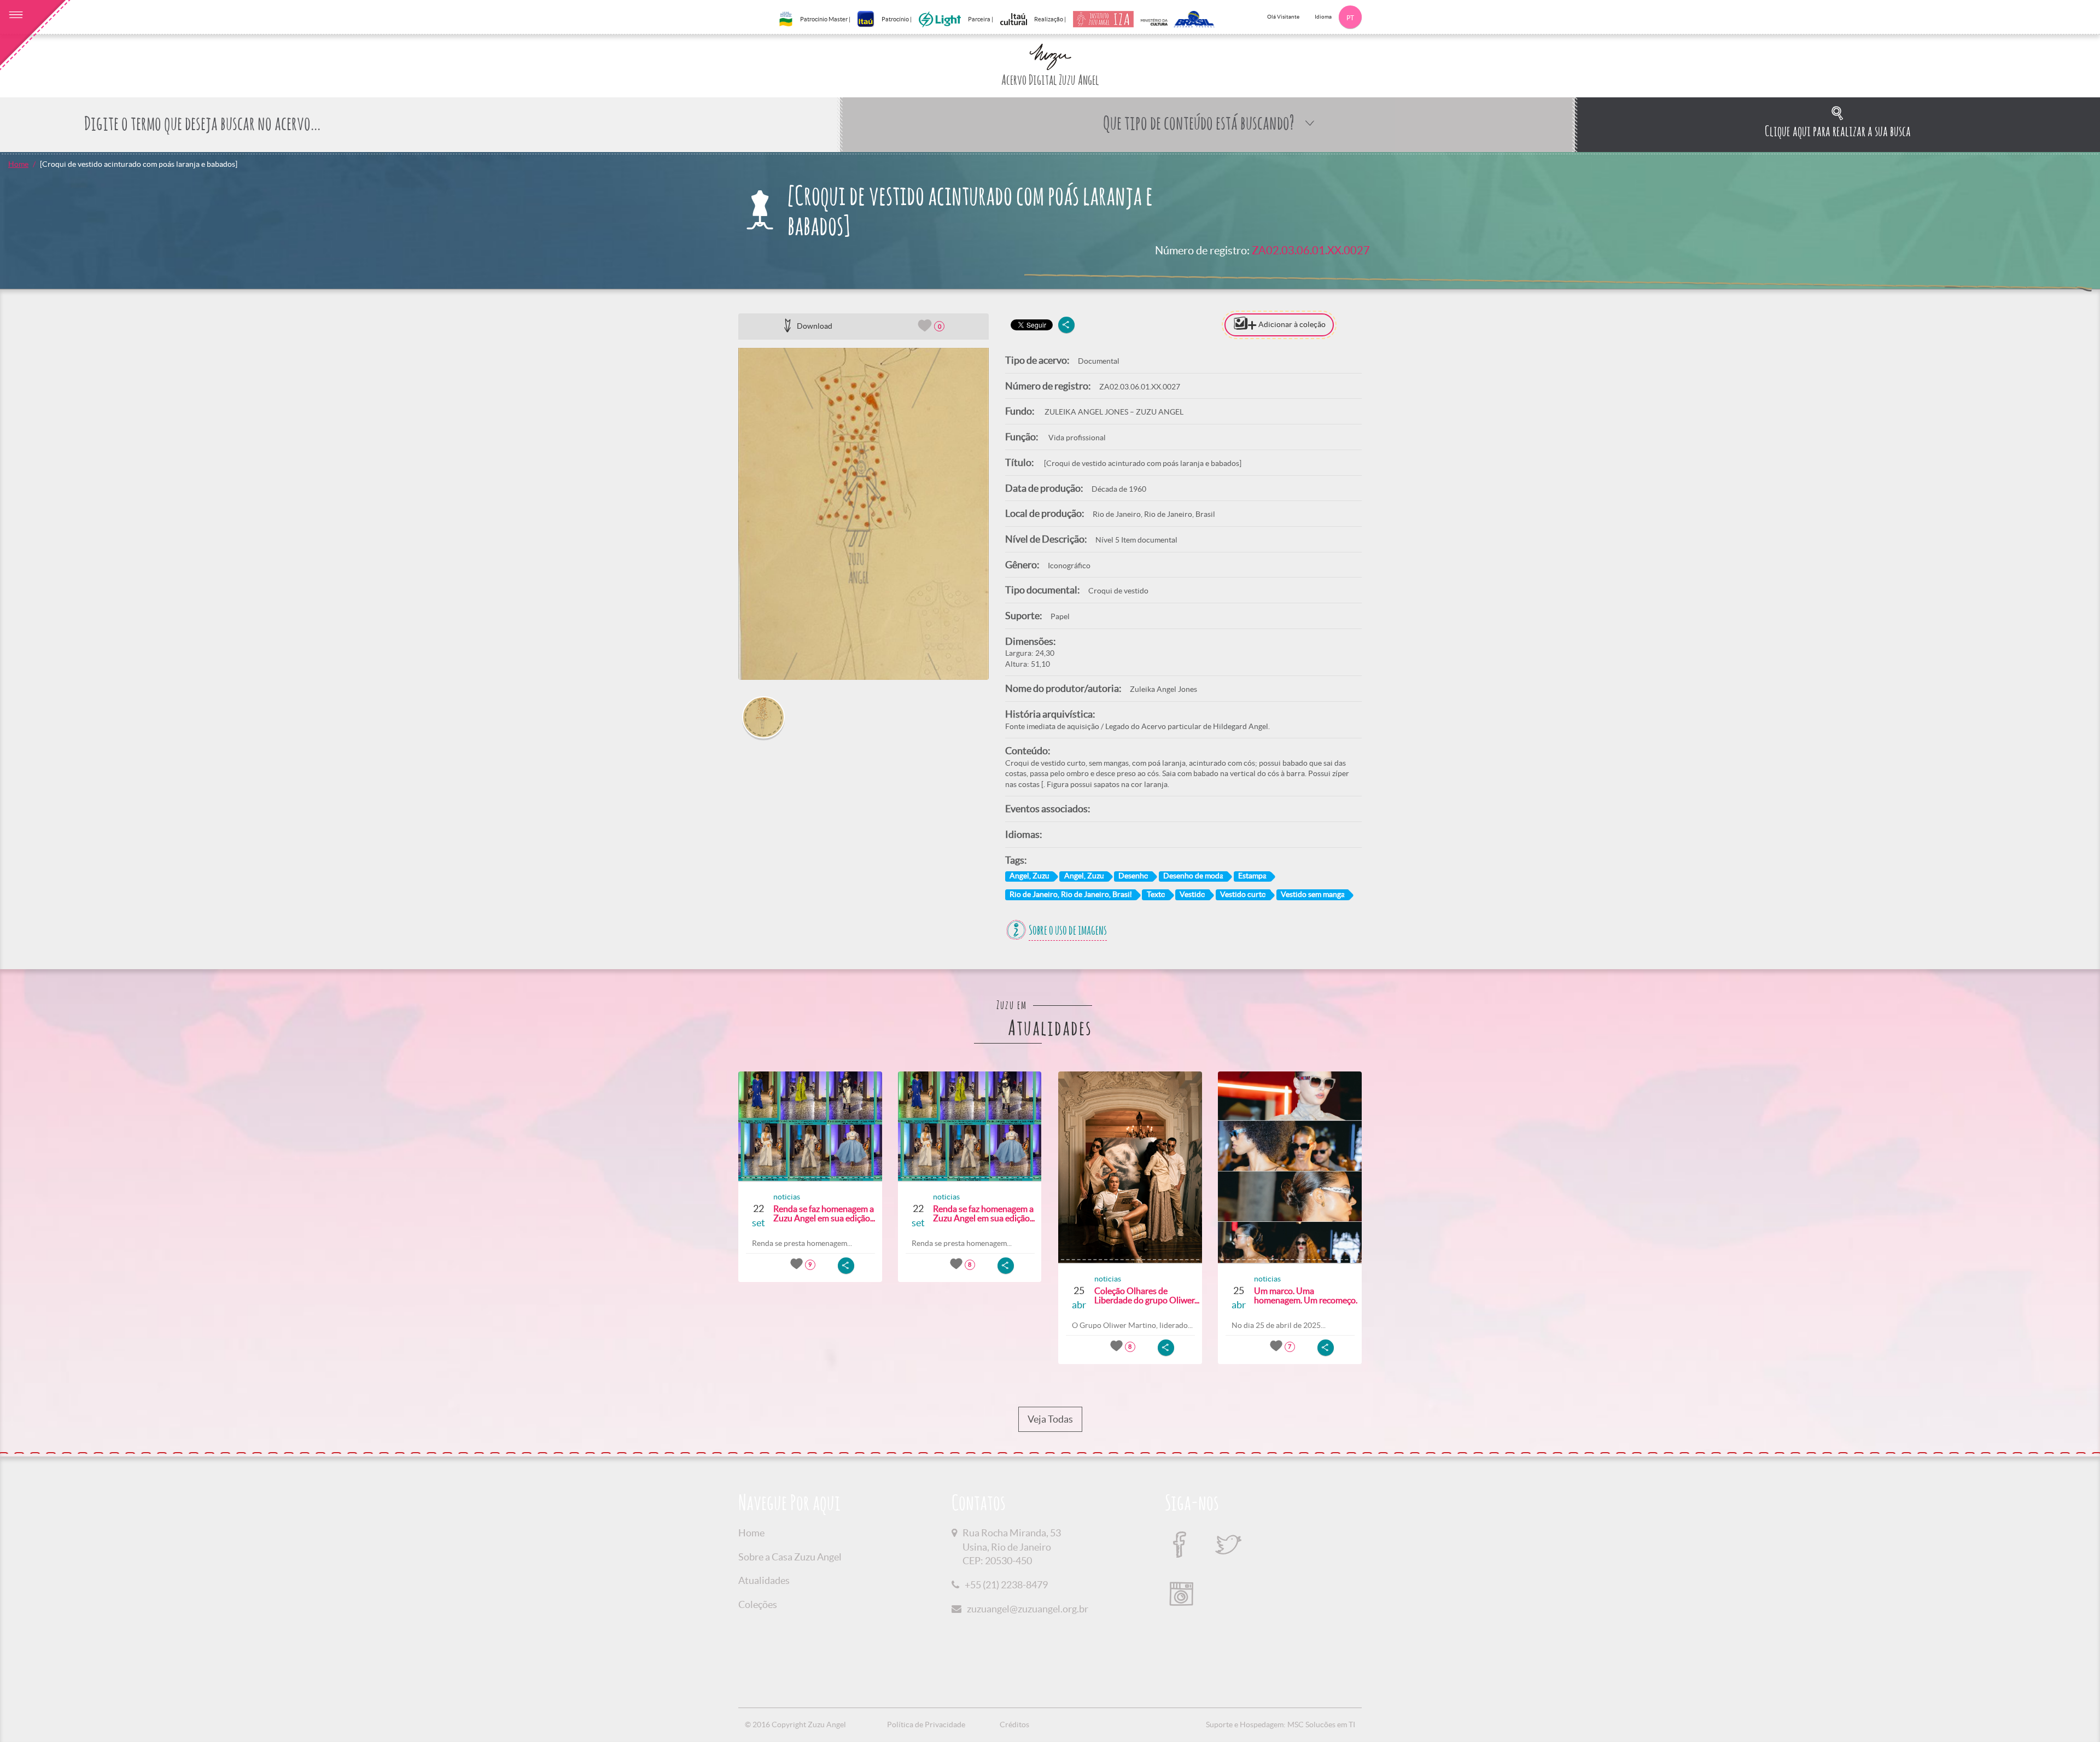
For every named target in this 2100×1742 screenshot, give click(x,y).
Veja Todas (1050, 1419)
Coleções (758, 1604)
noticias (787, 1197)
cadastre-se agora (1480, 590)
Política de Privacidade (926, 1724)
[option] (864, 514)
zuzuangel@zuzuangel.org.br (1028, 1609)
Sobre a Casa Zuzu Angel (790, 1557)
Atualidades (764, 1580)
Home (18, 164)
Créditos (1014, 1724)
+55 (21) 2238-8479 (1006, 1585)
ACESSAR (1448, 568)
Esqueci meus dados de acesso (1448, 547)
